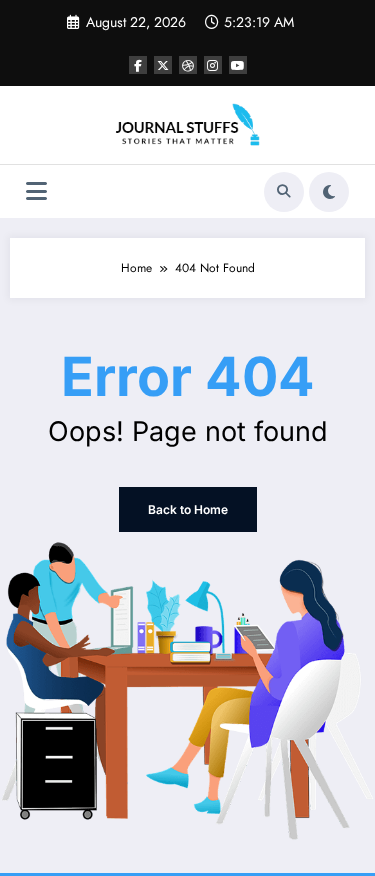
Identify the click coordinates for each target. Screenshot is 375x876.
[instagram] (213, 65)
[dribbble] (188, 65)
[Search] (284, 192)
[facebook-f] (138, 65)
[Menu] (36, 191)
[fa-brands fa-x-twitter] (163, 65)
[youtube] (238, 65)
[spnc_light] (329, 192)
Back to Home (188, 509)
